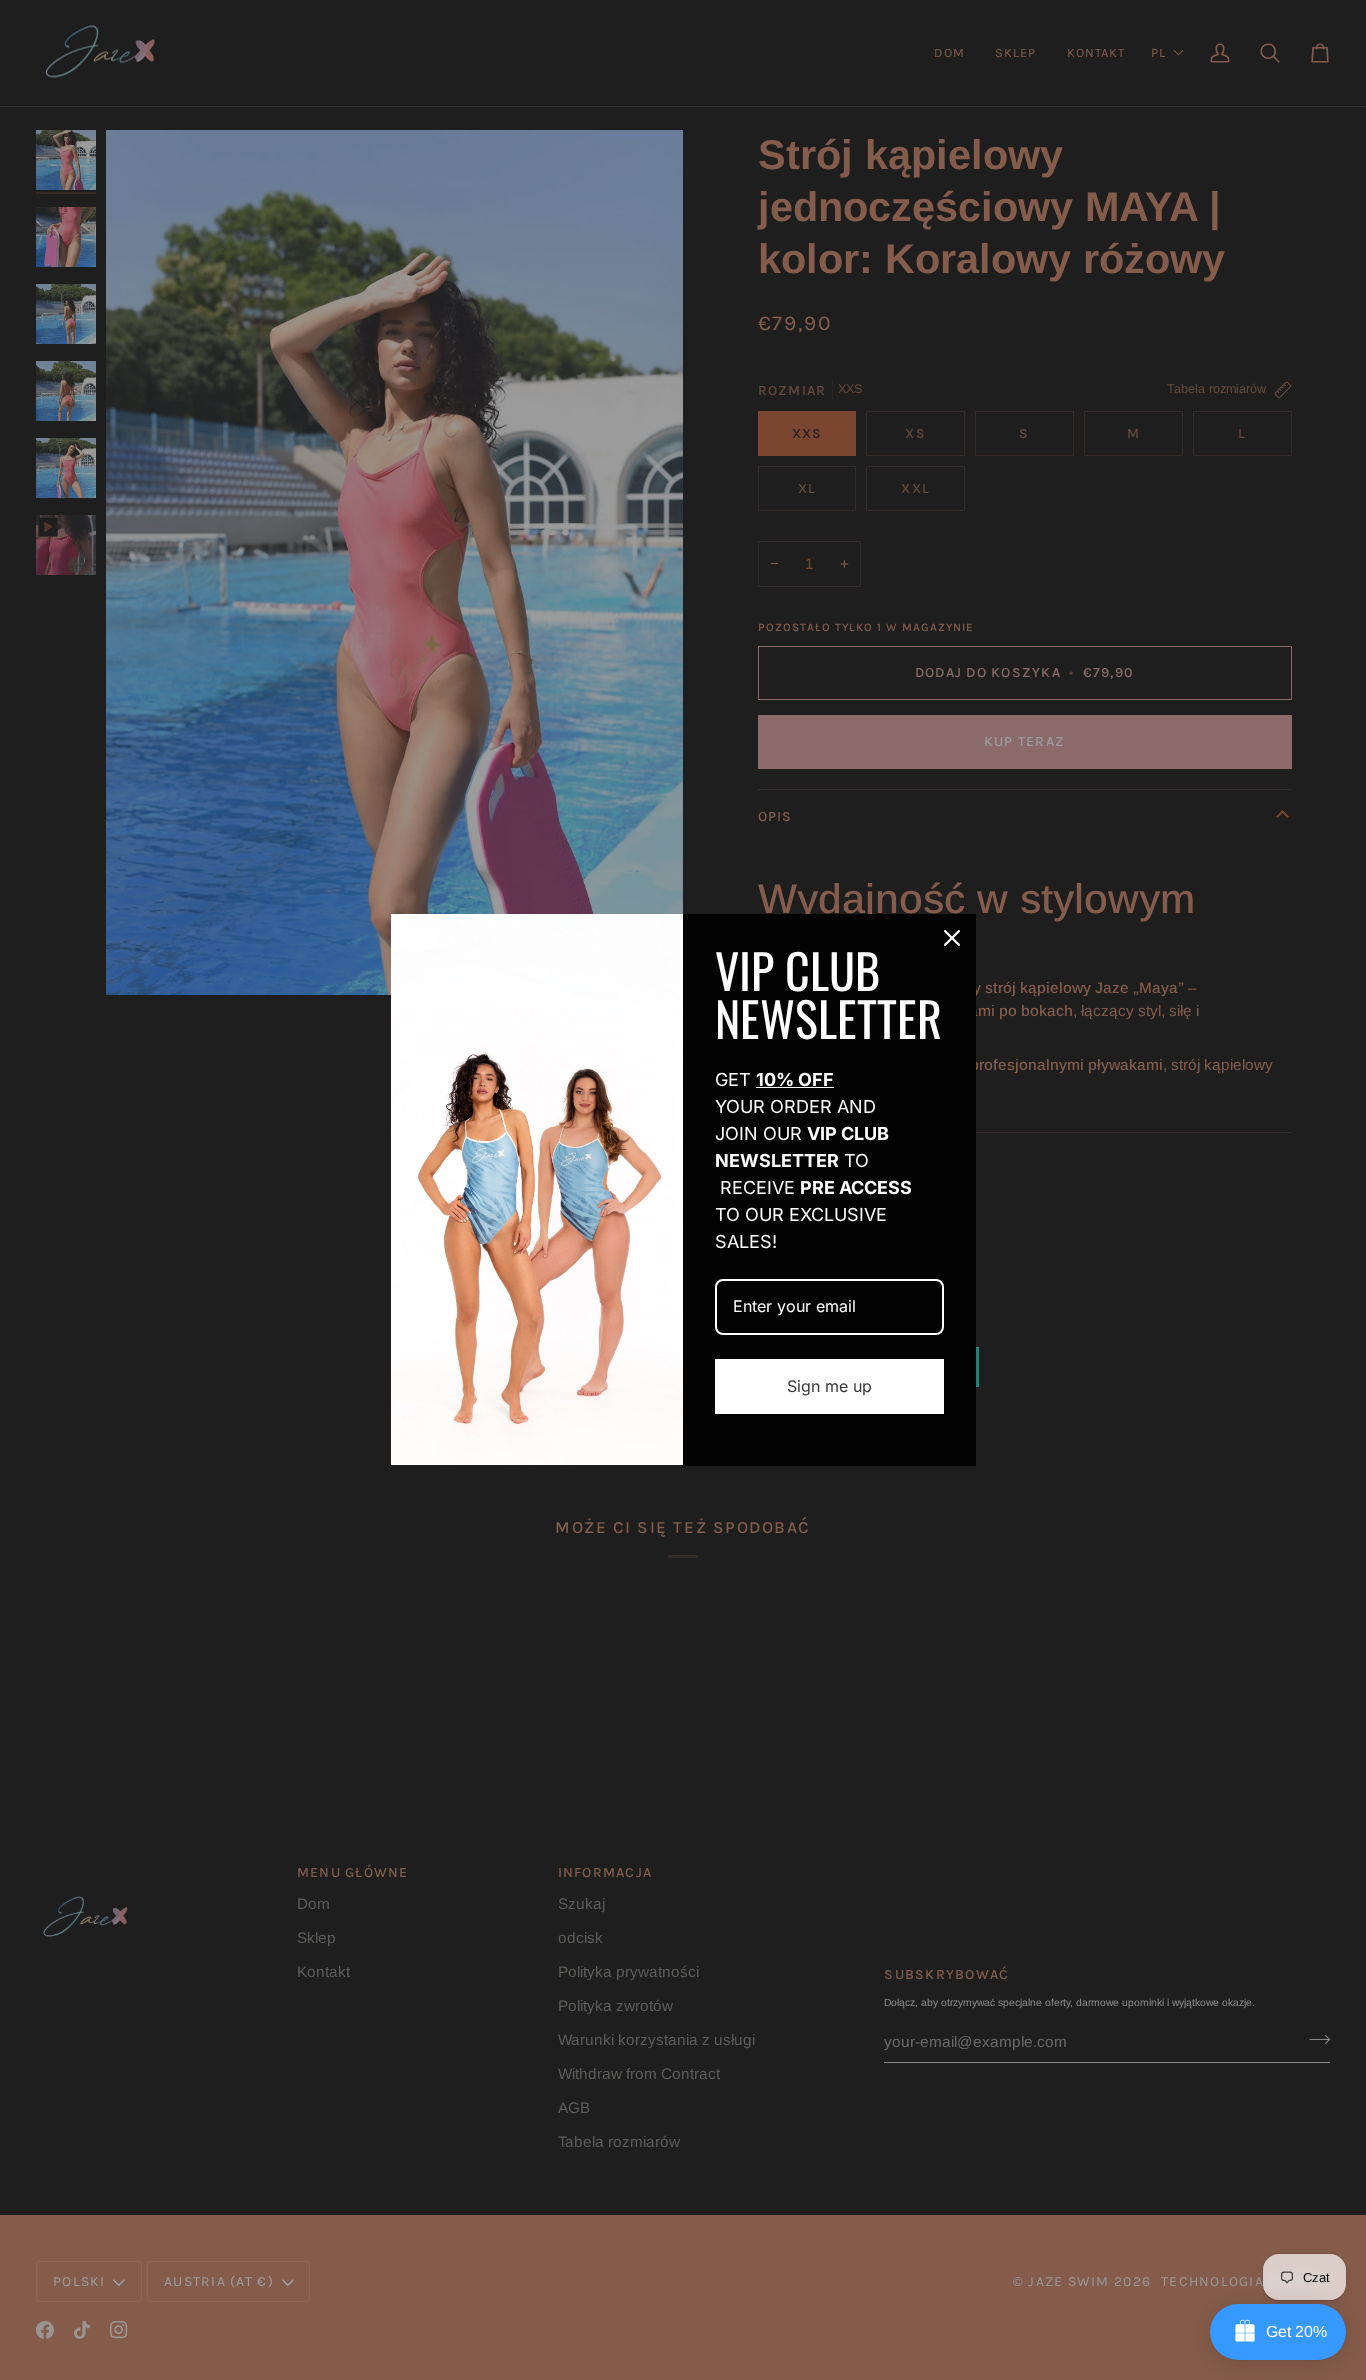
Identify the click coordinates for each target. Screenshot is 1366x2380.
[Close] (952, 938)
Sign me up (829, 1386)
